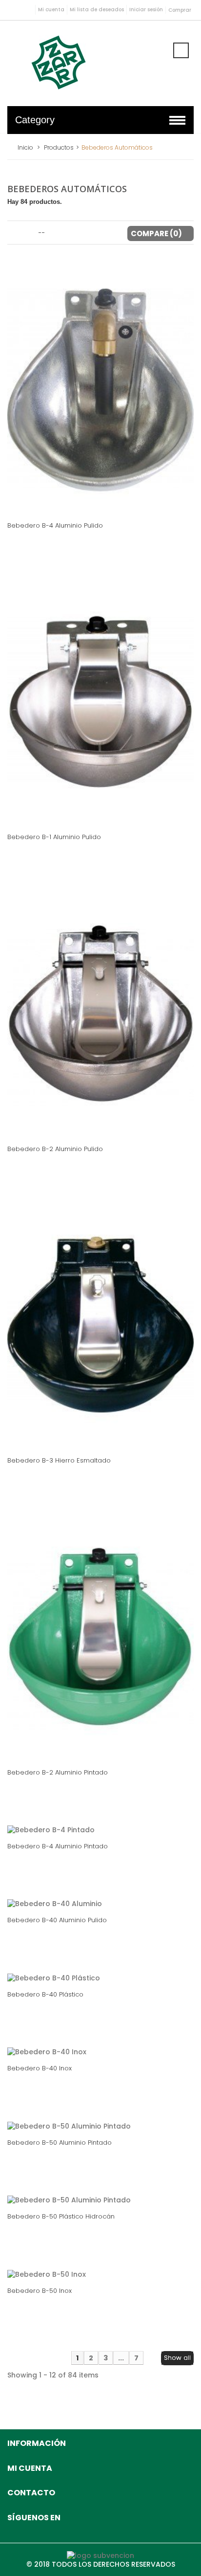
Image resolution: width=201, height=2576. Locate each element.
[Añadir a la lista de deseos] (78, 499)
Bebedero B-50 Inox (40, 2291)
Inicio (25, 147)
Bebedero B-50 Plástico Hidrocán (61, 2216)
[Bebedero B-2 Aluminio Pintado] (100, 1636)
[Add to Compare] (100, 499)
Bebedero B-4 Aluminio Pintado (58, 1846)
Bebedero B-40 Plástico (45, 1994)
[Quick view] (121, 499)
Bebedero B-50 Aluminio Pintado (60, 2143)
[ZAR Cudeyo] (59, 62)
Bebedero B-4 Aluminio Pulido (55, 525)
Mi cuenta (51, 10)
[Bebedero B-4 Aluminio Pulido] (100, 389)
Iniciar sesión (146, 10)
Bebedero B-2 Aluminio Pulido (55, 1149)
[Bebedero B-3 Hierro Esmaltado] (100, 1325)
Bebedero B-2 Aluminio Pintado (58, 1772)
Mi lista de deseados (97, 10)
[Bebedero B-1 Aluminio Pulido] (100, 701)
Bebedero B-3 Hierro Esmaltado (59, 1460)
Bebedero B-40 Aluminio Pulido (57, 1920)
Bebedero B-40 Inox (40, 2068)
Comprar (180, 10)
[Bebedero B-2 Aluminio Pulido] (100, 1013)
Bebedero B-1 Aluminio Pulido (54, 837)
